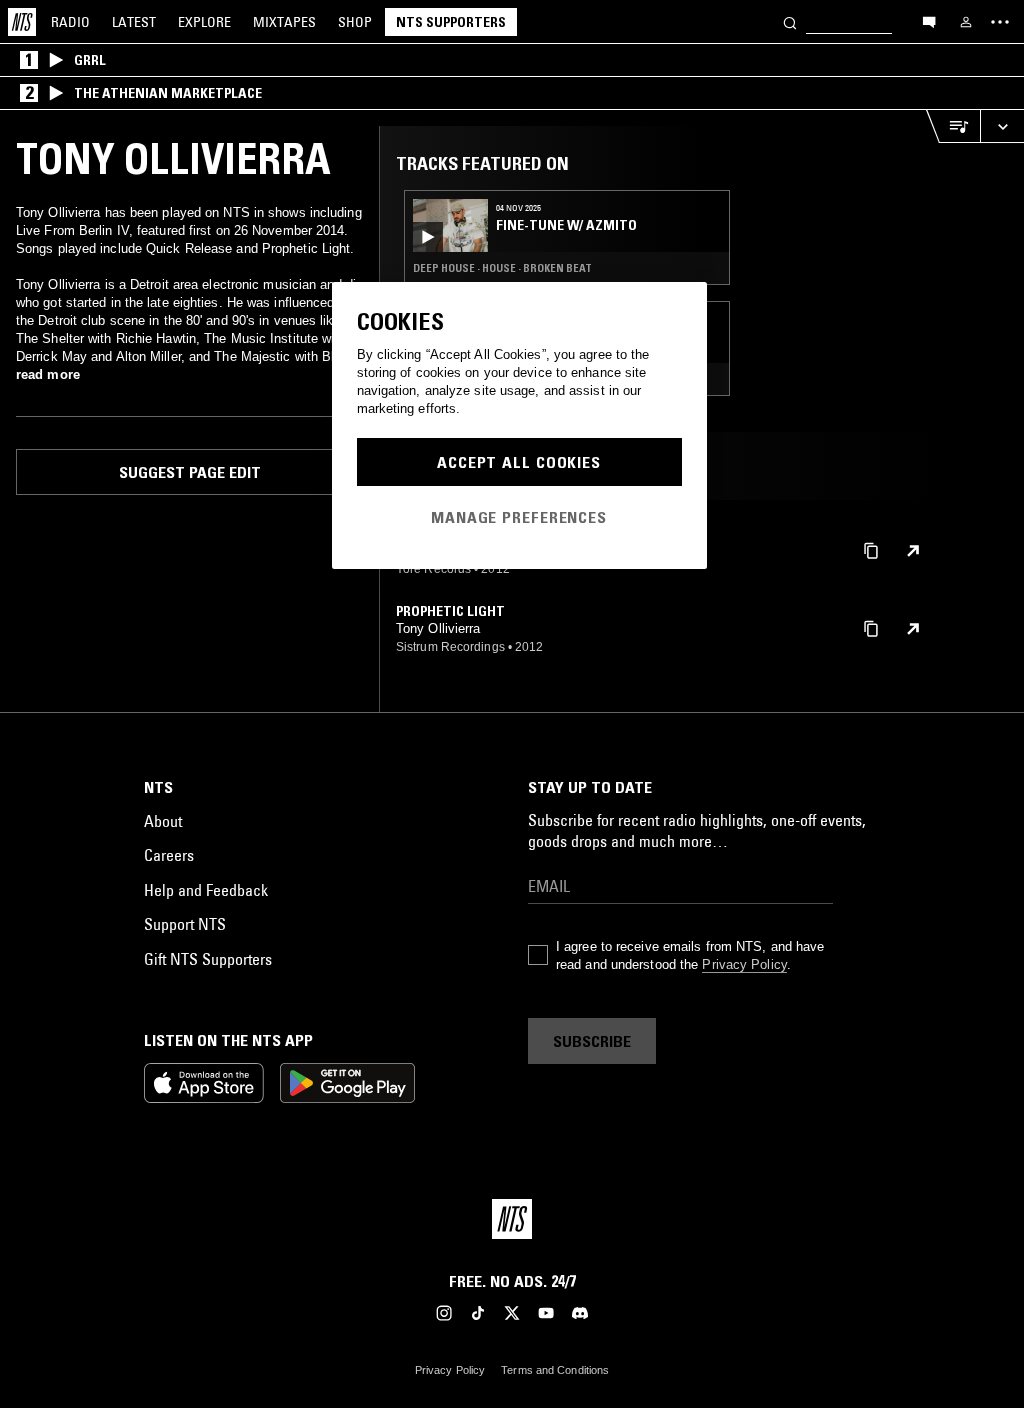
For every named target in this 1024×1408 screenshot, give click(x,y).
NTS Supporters (451, 22)
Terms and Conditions (555, 1370)
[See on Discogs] (913, 551)
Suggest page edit (190, 472)
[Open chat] (929, 21)
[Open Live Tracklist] (953, 126)
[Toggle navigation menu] (1000, 22)
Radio (70, 22)
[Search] (790, 21)
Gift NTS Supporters (208, 959)
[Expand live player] (1002, 126)
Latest (134, 22)
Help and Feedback (206, 890)
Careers (169, 855)
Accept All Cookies (519, 462)
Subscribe (592, 1041)
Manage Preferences (519, 517)
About (163, 821)
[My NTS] (966, 22)
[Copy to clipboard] (871, 549)
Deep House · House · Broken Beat (502, 268)
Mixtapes (284, 22)
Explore (204, 22)
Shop (355, 22)
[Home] (22, 22)
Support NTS (185, 924)
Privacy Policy (744, 964)
